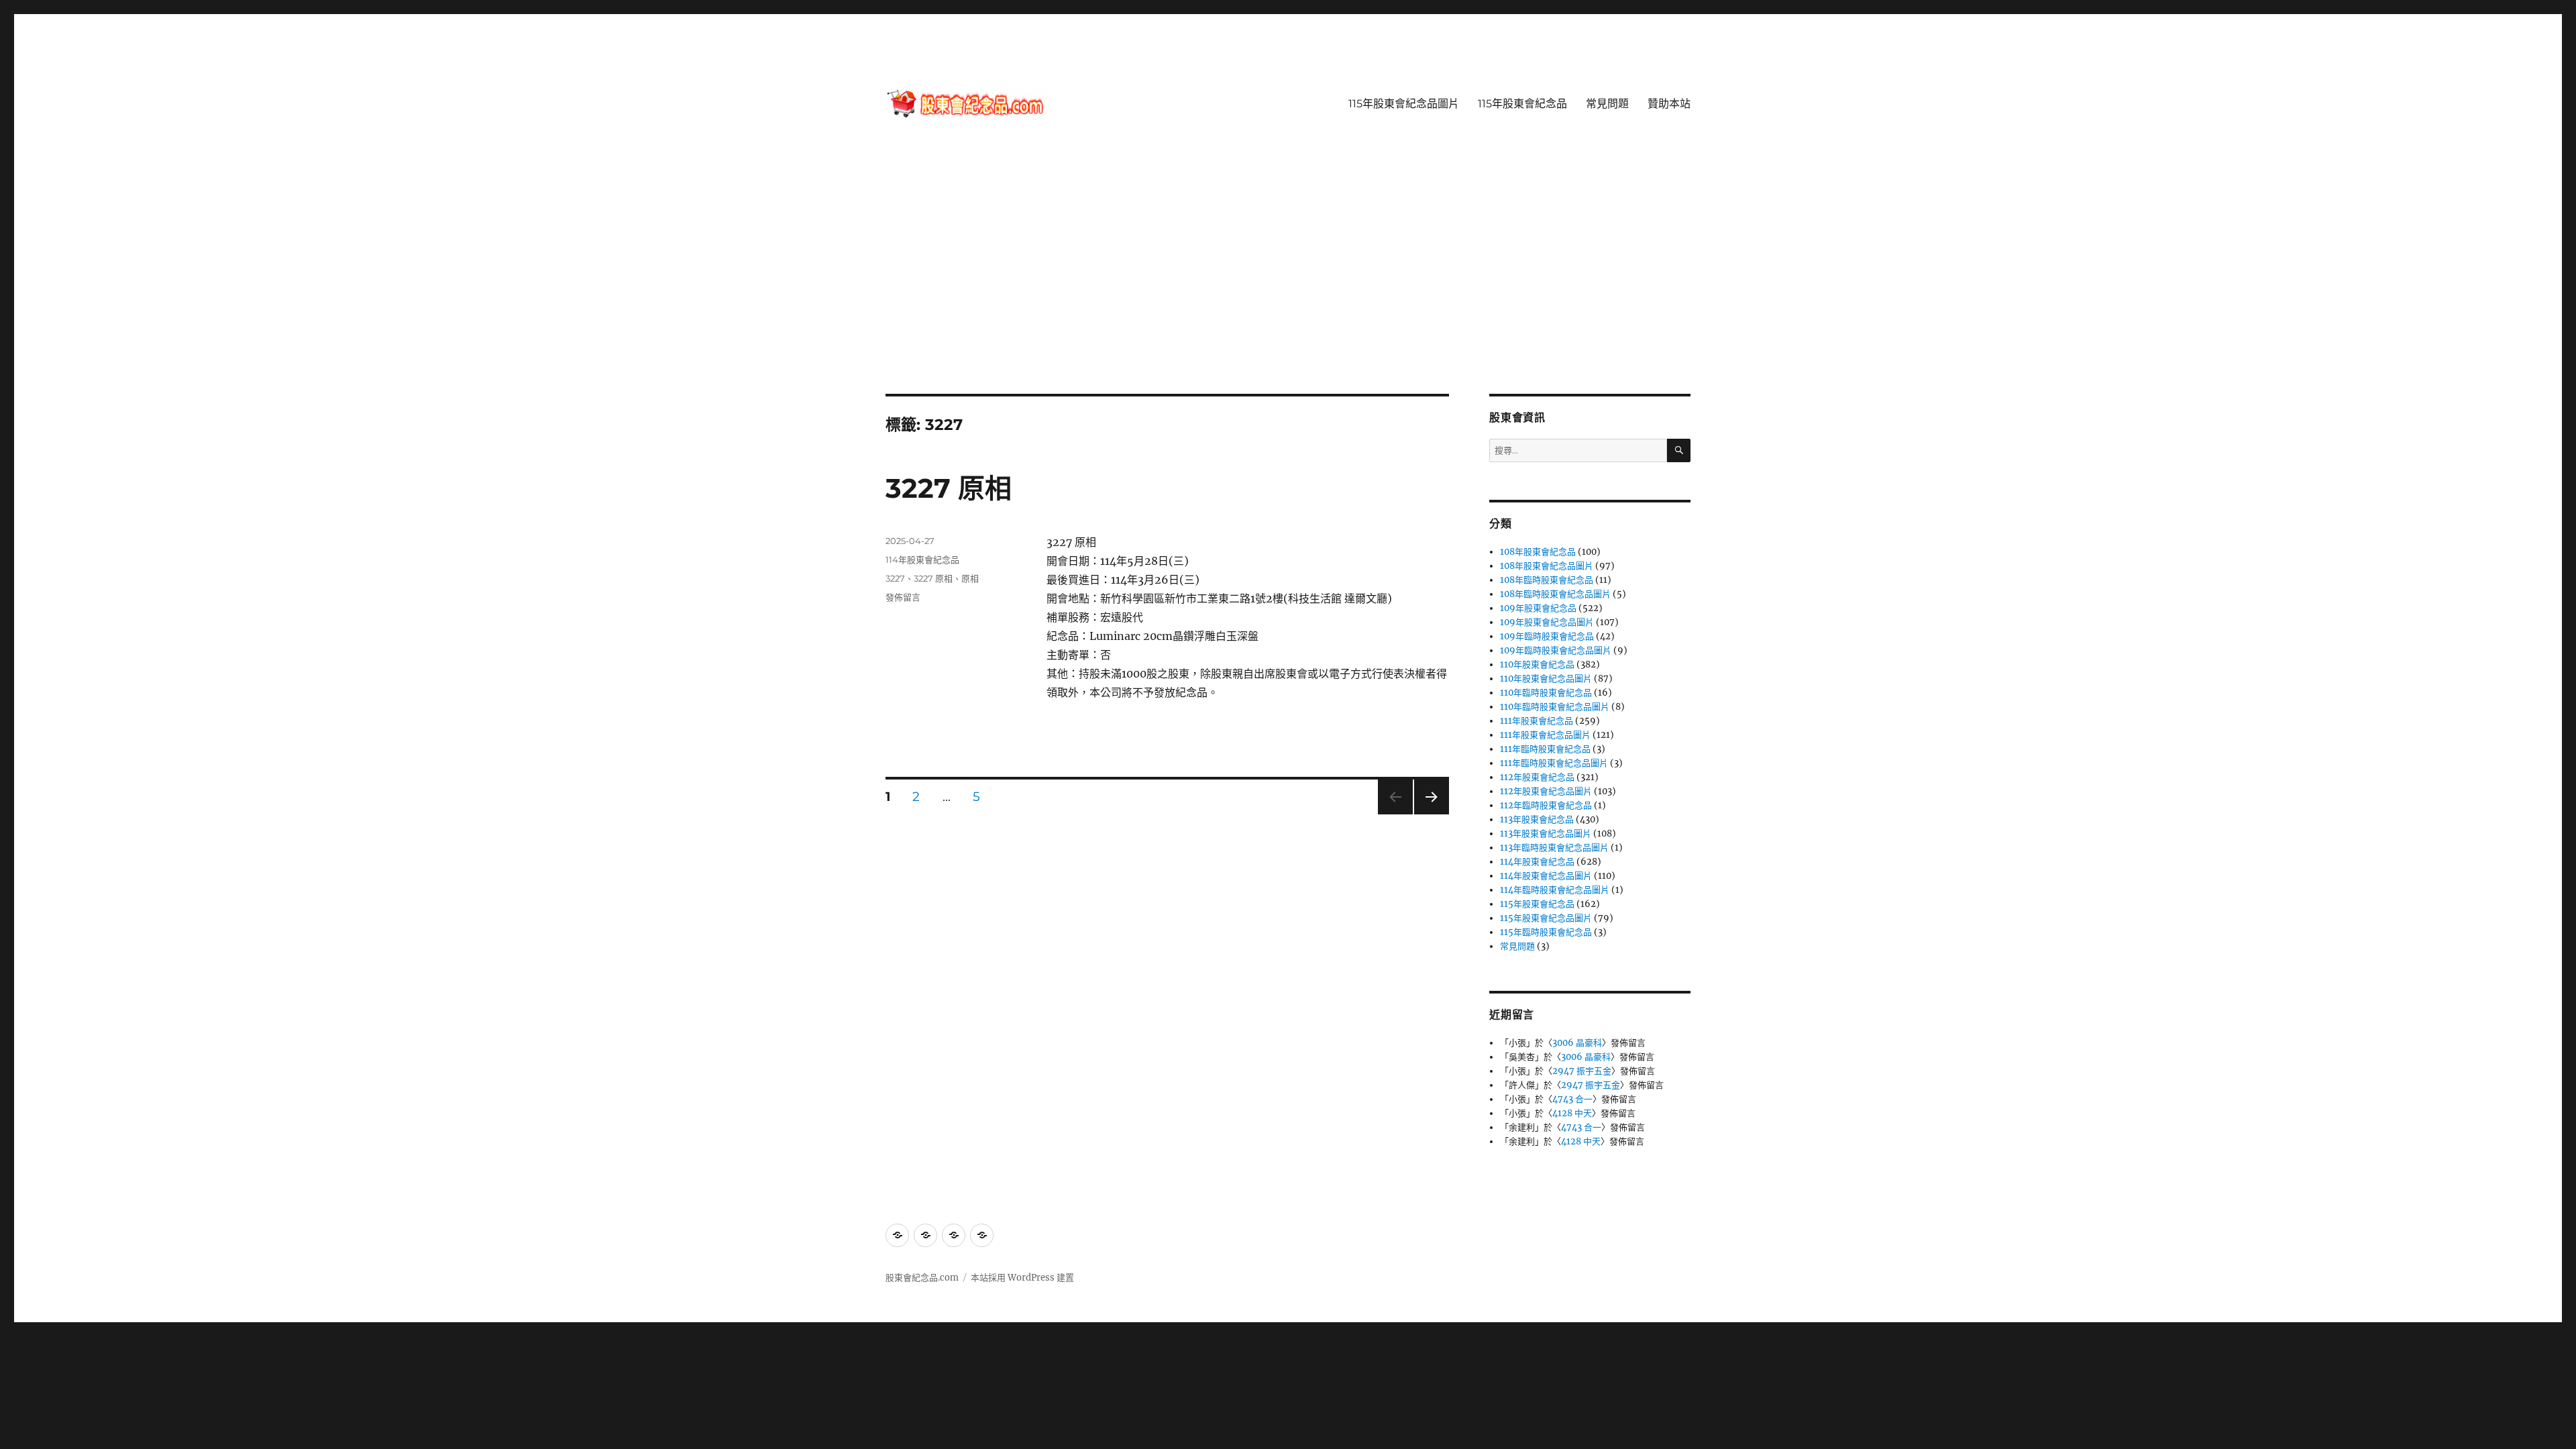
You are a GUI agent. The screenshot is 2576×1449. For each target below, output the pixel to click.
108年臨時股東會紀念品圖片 (1555, 594)
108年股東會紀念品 (1538, 552)
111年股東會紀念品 (1537, 721)
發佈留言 (903, 597)
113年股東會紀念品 (1537, 819)
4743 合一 (1572, 1099)
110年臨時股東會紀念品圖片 (1555, 707)
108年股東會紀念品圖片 (1547, 566)
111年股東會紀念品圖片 (1545, 735)
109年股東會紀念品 (1538, 608)
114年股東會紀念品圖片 (1546, 876)
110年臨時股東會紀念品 (1546, 693)
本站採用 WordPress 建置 (1022, 1278)
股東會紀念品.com (922, 1278)
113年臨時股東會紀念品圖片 (1554, 848)
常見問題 (1607, 104)
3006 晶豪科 (1577, 1043)
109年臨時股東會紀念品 (1547, 636)
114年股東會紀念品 (922, 559)
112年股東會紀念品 (1537, 777)
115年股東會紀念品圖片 (1404, 104)
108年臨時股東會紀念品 (1547, 580)
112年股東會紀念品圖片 (1546, 791)
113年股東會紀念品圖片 (1546, 834)
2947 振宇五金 (1582, 1071)
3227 (895, 578)
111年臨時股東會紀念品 (1545, 749)
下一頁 (1427, 814)
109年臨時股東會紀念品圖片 (1556, 650)
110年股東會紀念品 (1537, 664)
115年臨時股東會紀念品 (1546, 932)
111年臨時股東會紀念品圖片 (1554, 763)
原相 (970, 578)
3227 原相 (949, 488)
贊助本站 (1669, 104)
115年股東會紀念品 (1522, 104)
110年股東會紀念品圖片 (1546, 679)
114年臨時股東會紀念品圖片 (1555, 890)
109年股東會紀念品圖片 (1547, 622)
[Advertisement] (1288, 294)
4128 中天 (1572, 1113)
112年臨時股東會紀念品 (1546, 805)
